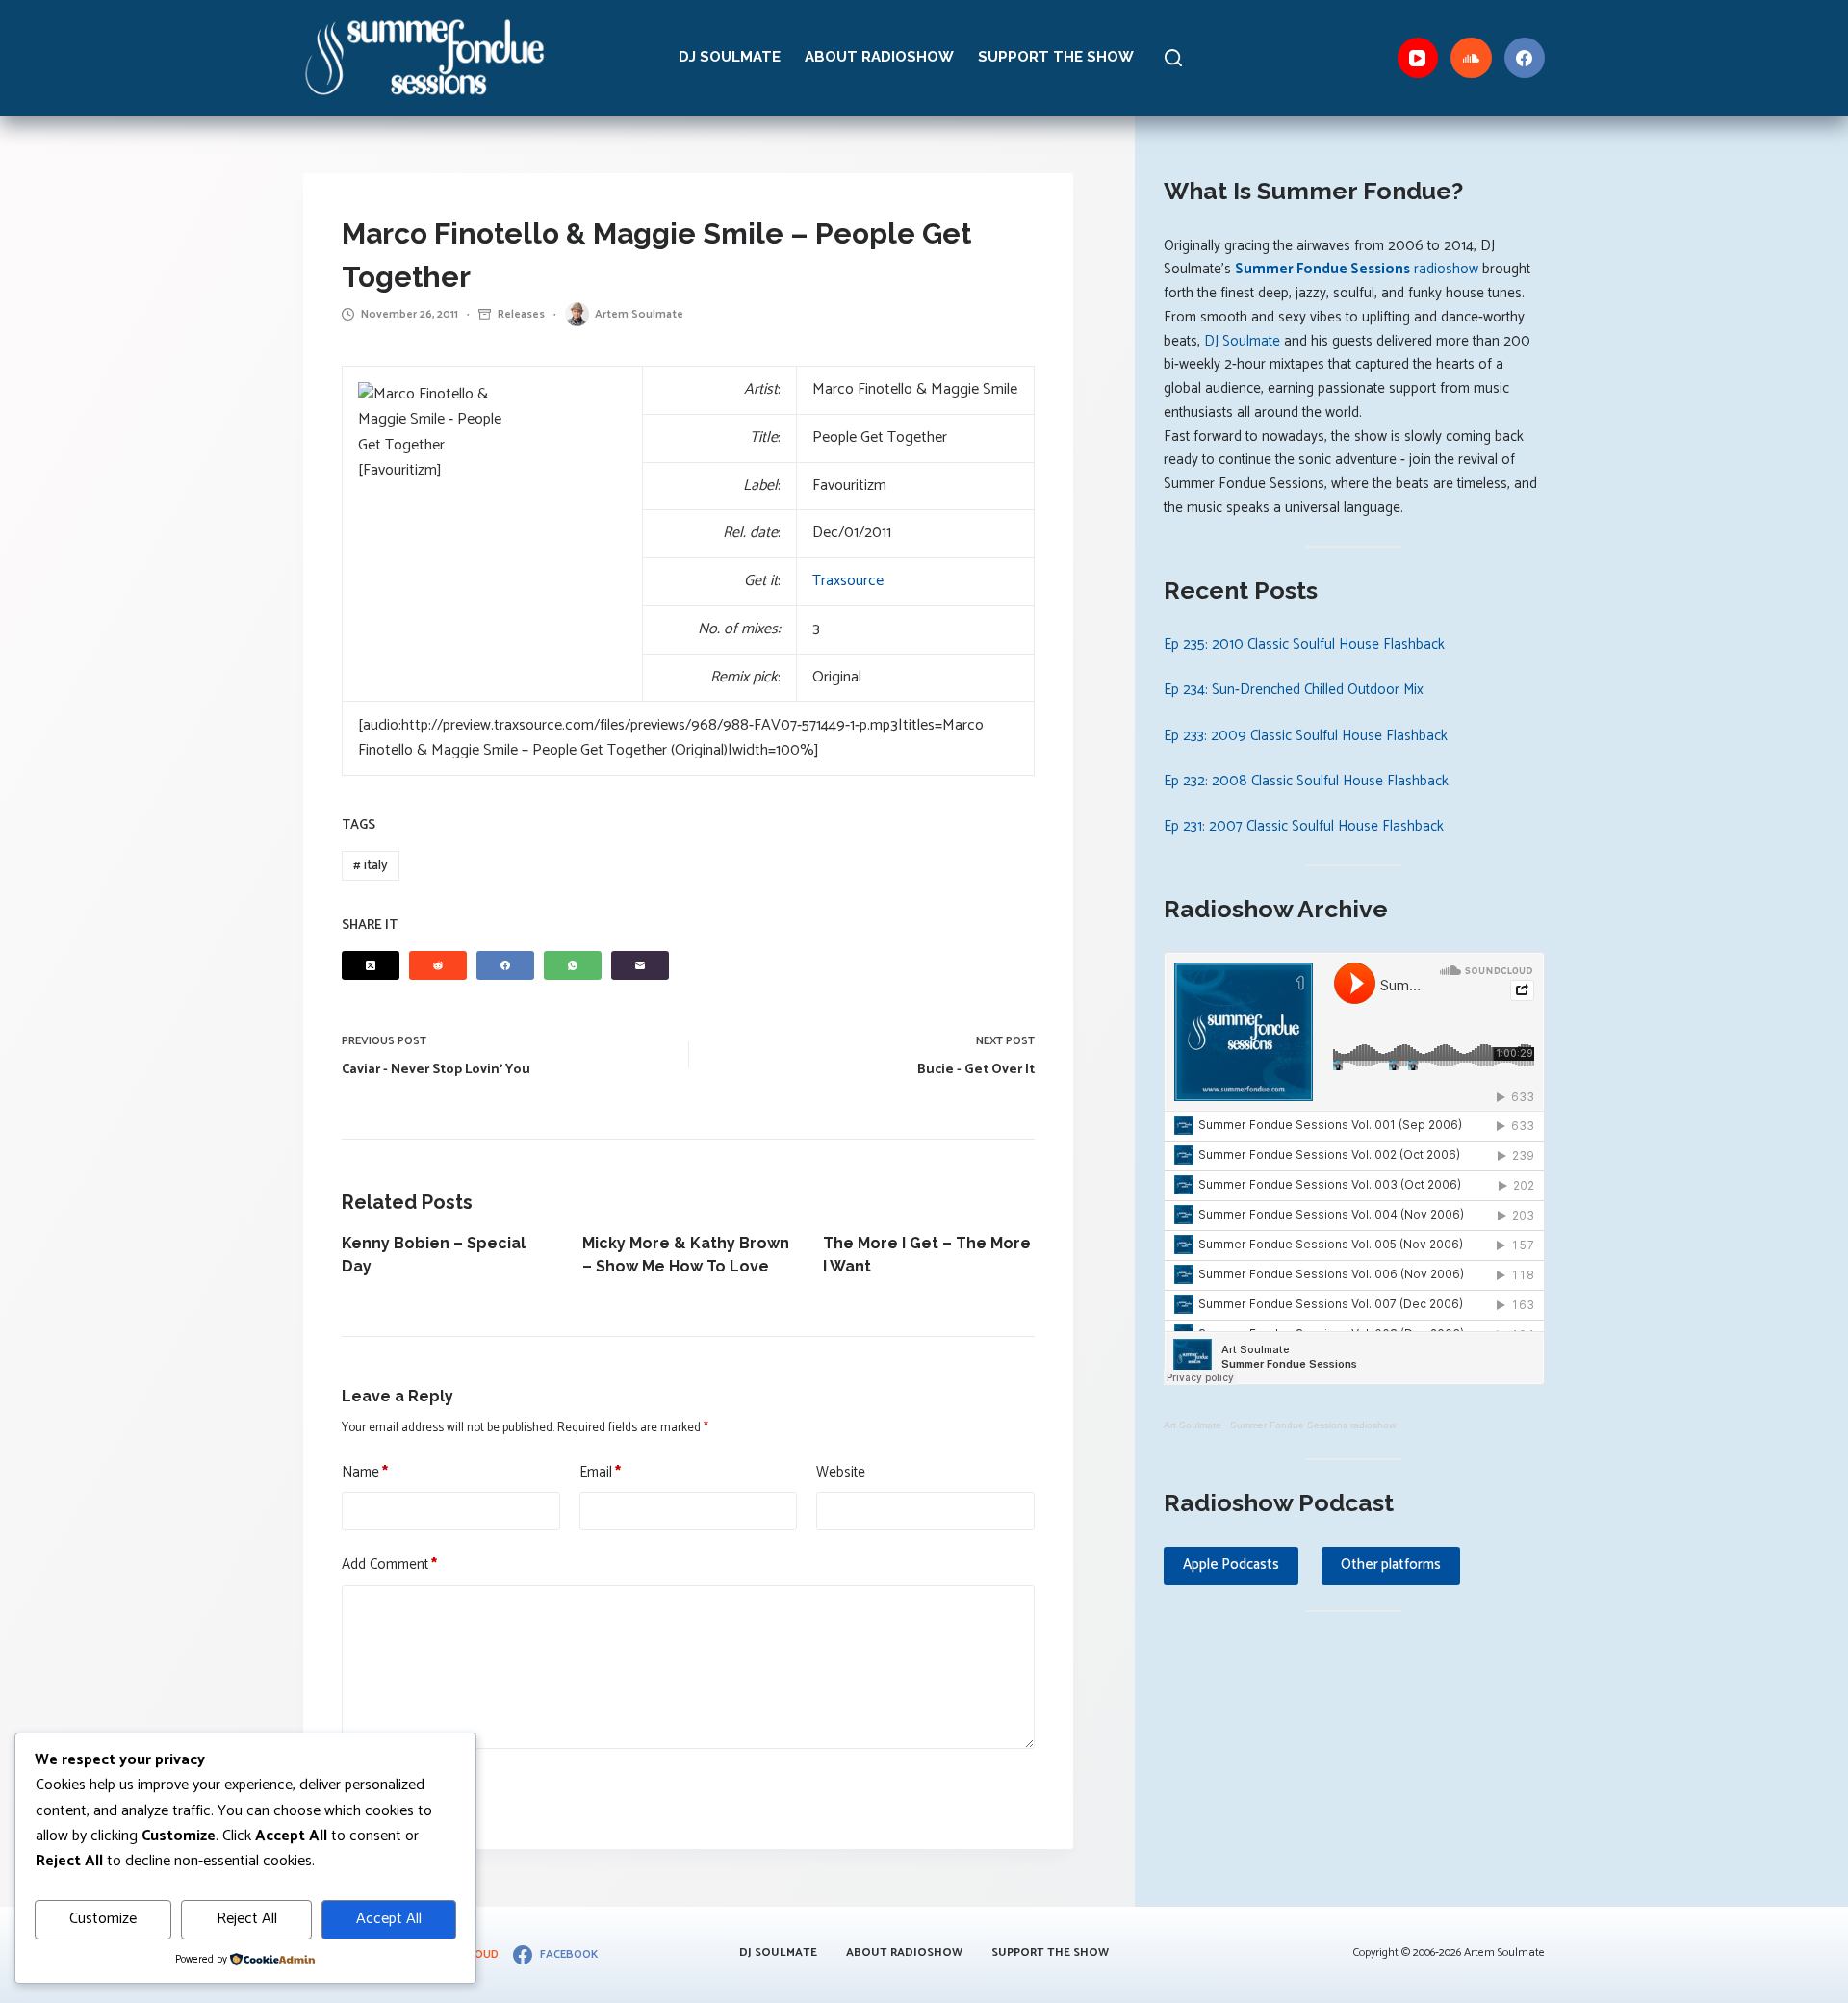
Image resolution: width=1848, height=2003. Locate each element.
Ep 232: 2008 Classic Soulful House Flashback (1306, 781)
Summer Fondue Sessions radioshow (1313, 1425)
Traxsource (848, 581)
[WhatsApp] (573, 965)
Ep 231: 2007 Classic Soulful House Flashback (1304, 826)
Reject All (247, 1919)
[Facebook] (1525, 58)
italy (371, 866)
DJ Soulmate (730, 57)
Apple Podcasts (1231, 1565)
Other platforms (1391, 1565)
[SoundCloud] (1471, 58)
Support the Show (1056, 57)
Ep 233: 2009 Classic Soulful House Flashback (1306, 736)
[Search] (1173, 58)
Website (841, 1473)
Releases (521, 314)
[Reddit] (438, 965)
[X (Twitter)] (371, 965)
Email (600, 1473)
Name (365, 1473)
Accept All (389, 1919)
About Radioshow (879, 57)
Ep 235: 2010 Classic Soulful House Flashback (1304, 644)
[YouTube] (1418, 58)
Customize (103, 1919)
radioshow (1357, 269)
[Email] (640, 965)
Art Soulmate (1193, 1425)
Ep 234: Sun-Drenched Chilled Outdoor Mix (1294, 690)
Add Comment (389, 1565)
